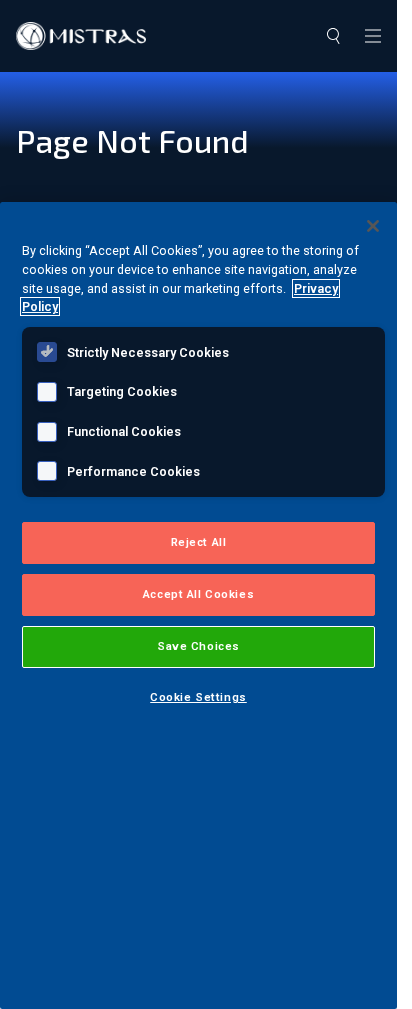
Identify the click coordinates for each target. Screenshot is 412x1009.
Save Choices (198, 646)
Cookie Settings (198, 697)
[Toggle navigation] (373, 36)
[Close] (373, 226)
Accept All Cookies (198, 594)
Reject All (199, 542)
